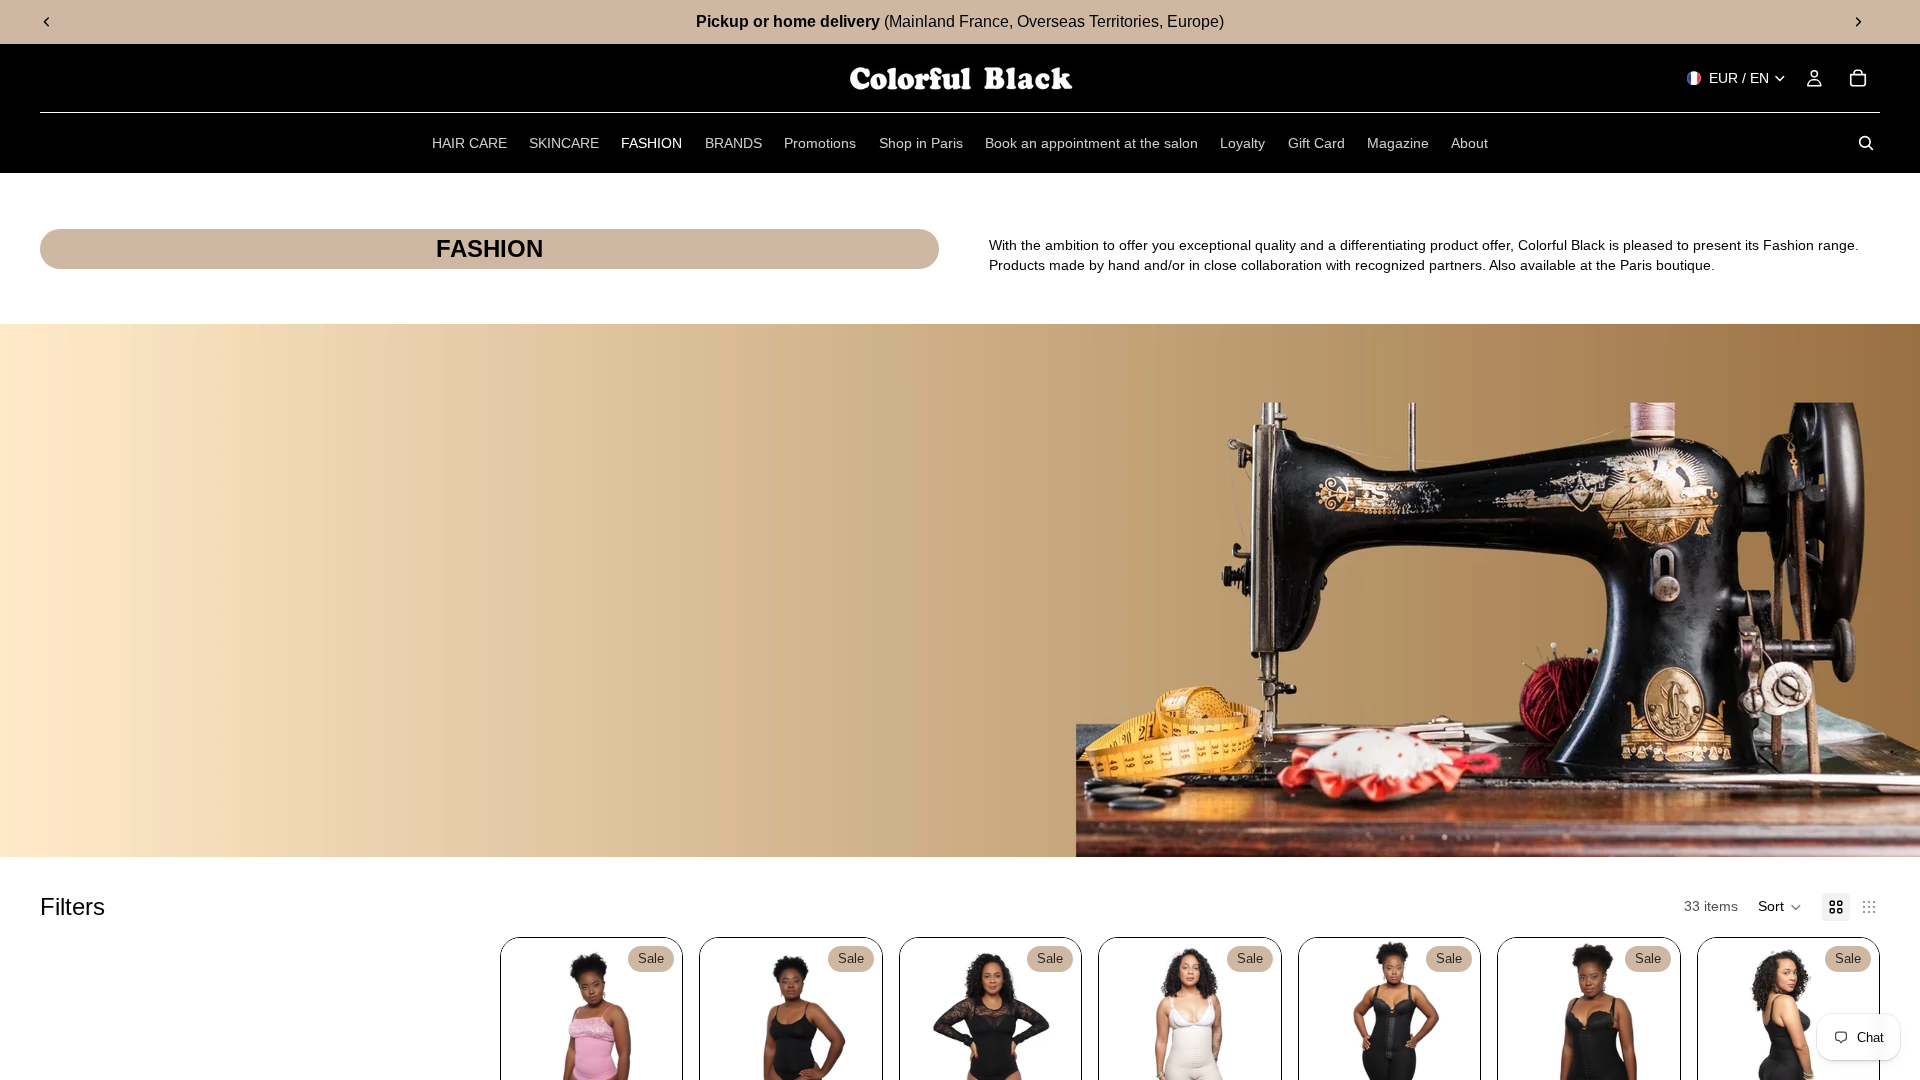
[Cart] (1858, 78)
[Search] (1866, 143)
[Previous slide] (47, 22)
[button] (1780, 907)
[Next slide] (1858, 22)
